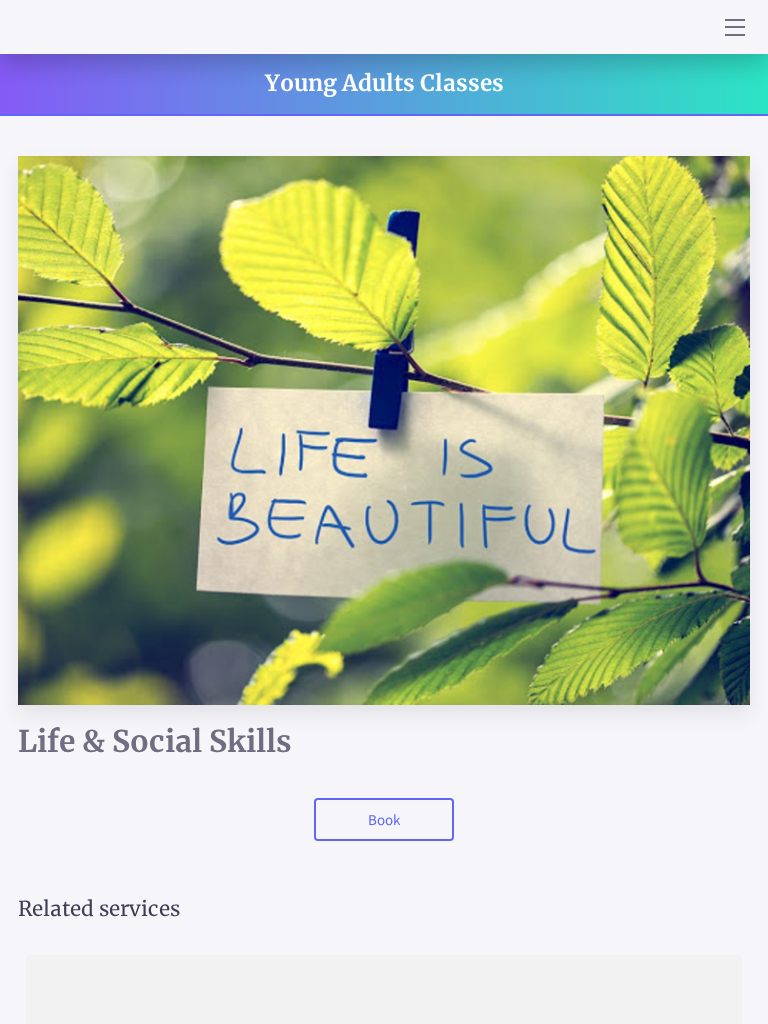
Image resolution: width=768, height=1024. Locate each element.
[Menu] (733, 27)
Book (384, 819)
